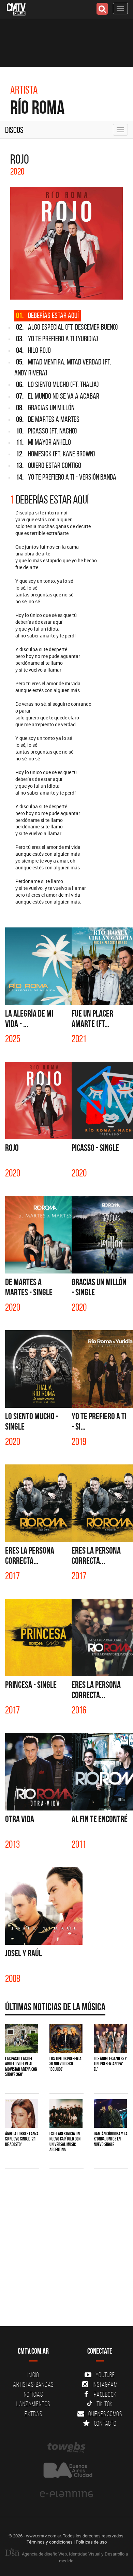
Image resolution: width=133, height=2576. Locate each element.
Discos (14, 130)
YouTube (105, 2375)
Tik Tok (105, 2404)
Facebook (105, 2394)
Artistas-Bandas (33, 2384)
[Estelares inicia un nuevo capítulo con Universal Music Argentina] (66, 2113)
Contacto (105, 2423)
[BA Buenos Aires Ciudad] (66, 2471)
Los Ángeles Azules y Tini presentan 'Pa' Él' (110, 2064)
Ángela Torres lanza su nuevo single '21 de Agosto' (22, 2139)
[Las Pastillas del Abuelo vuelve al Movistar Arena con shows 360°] (22, 2038)
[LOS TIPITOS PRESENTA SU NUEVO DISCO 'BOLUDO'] (66, 2038)
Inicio (33, 2375)
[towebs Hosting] (66, 2448)
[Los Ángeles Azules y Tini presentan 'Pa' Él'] (110, 2038)
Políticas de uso (91, 2542)
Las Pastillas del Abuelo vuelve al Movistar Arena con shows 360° (21, 2066)
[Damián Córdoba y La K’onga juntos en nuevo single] (110, 2113)
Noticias (33, 2394)
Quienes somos (105, 2414)
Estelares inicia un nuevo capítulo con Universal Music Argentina (65, 2141)
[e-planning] (66, 2494)
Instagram (105, 2384)
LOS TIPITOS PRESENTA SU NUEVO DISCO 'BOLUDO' (65, 2064)
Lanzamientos (33, 2404)
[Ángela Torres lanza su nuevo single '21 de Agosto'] (22, 2113)
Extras (33, 2414)
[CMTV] (16, 9)
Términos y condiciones (50, 2542)
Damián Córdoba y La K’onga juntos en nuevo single (111, 2139)
